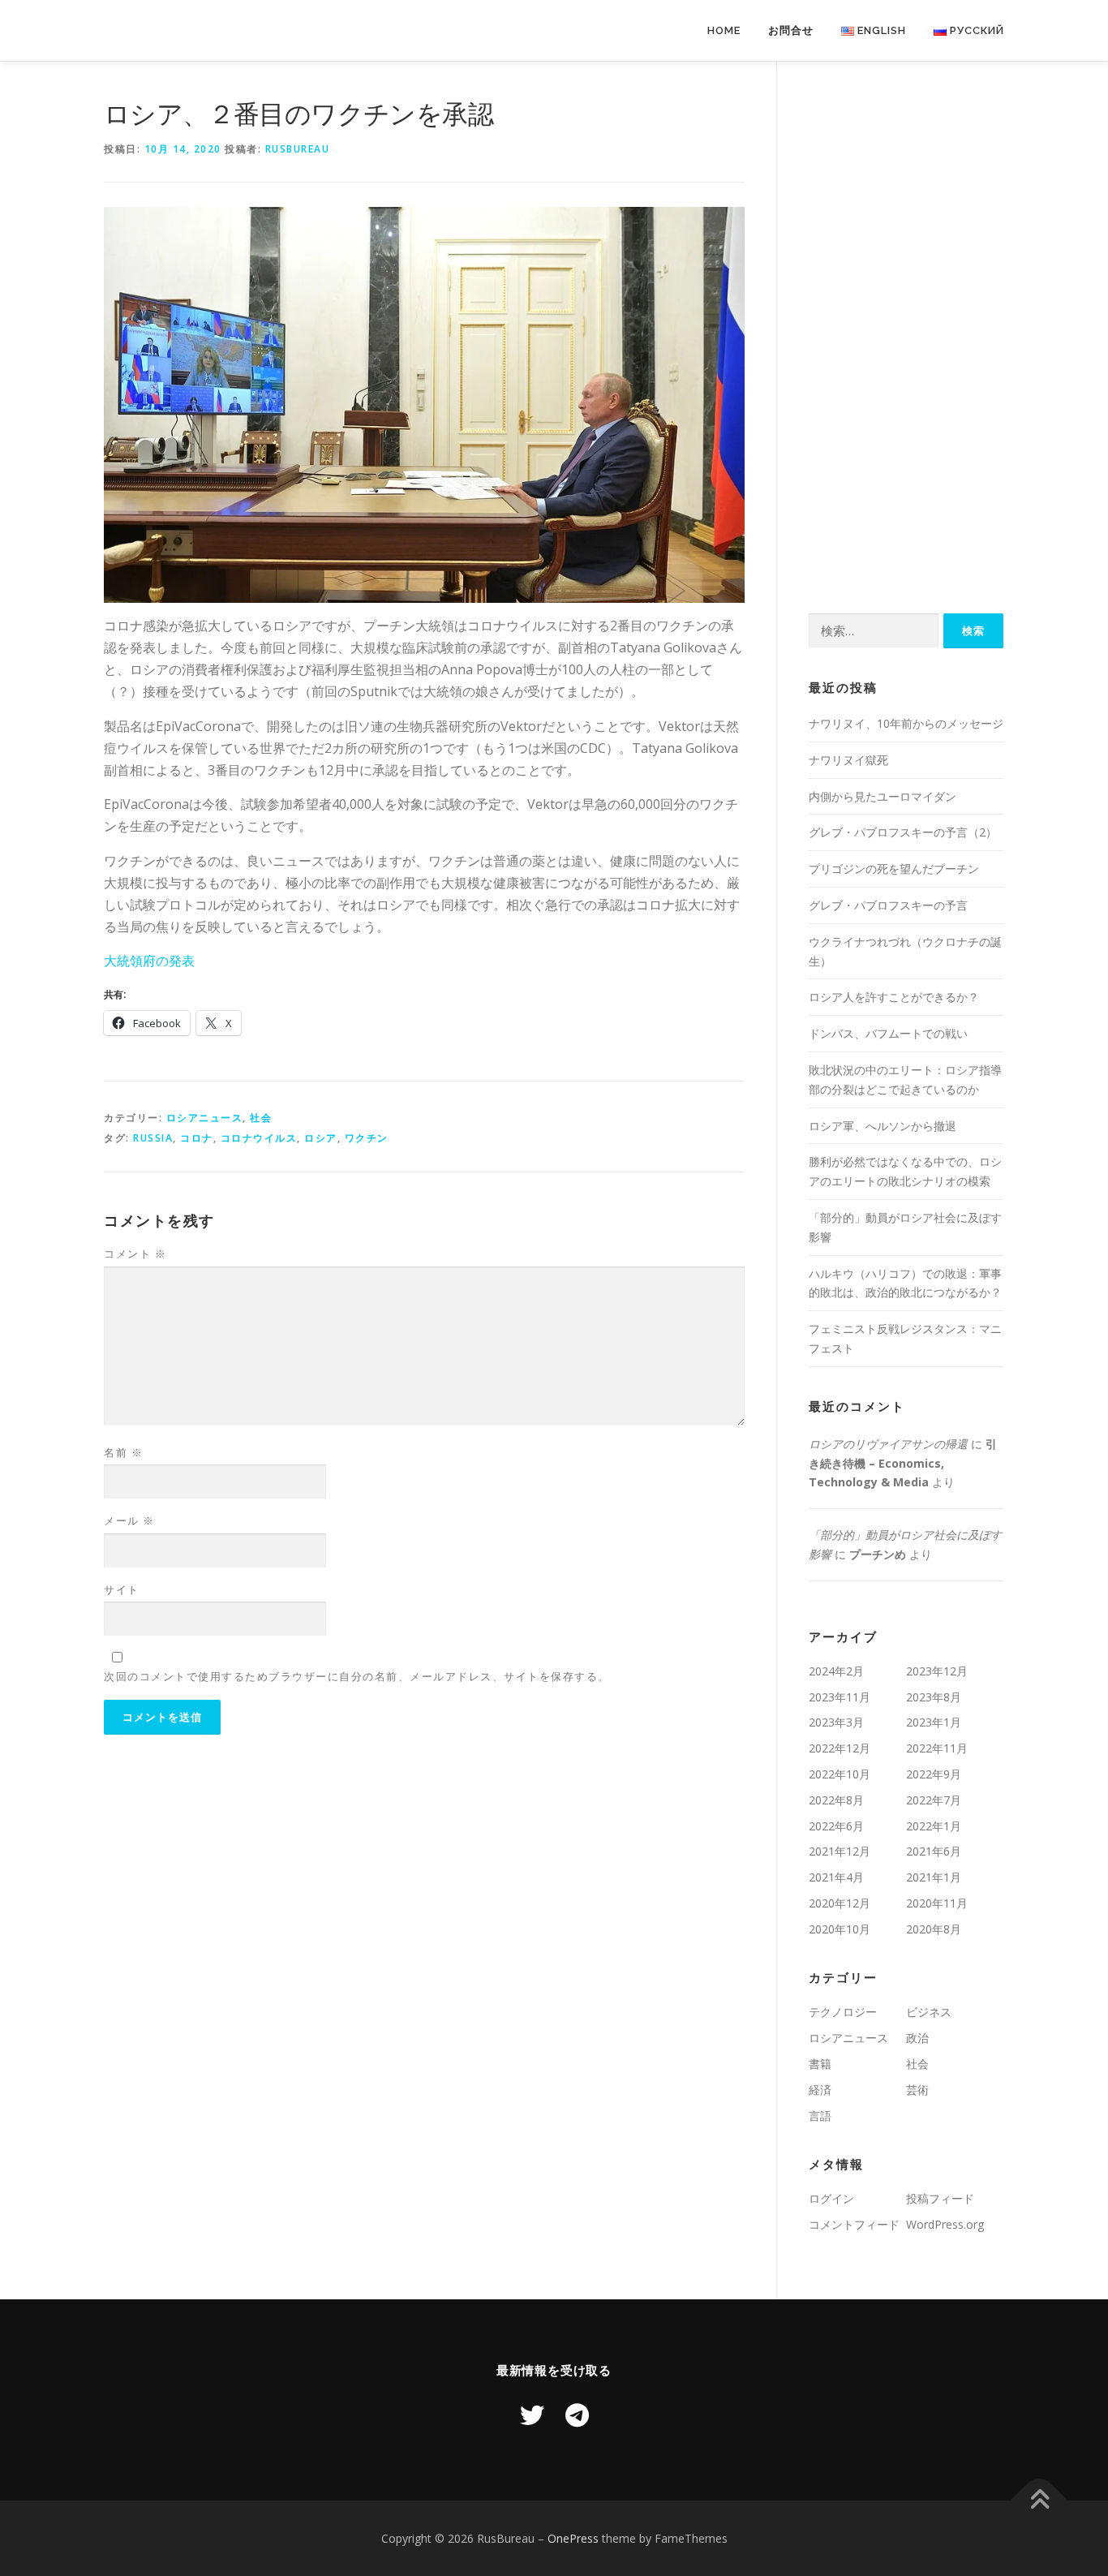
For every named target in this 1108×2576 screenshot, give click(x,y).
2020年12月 (840, 1903)
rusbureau (298, 149)
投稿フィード (940, 2198)
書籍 (820, 2064)
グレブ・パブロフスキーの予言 (888, 905)
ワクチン (367, 1138)
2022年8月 (836, 1800)
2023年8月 (934, 1697)
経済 (820, 2090)
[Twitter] (532, 2415)
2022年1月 (934, 1826)
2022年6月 (836, 1826)
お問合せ (791, 30)
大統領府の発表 (149, 961)
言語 (820, 2116)
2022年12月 (840, 1748)
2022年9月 (934, 1774)
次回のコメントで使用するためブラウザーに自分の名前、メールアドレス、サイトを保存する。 (357, 1676)
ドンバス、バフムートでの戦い (888, 1033)
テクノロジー (843, 2012)
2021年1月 (934, 1877)
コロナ (197, 1138)
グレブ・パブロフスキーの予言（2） (903, 832)
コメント (135, 1254)
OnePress (573, 2538)
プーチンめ (878, 1554)
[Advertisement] (906, 338)
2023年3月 (836, 1722)
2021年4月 (836, 1877)
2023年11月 (840, 1697)
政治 (917, 2038)
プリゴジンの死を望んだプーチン (894, 869)
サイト (122, 1589)
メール (129, 1520)
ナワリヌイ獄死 (848, 760)
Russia (153, 1138)
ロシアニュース (205, 1118)
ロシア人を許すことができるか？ (894, 997)
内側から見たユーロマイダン (883, 796)
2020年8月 (934, 1929)
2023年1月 (934, 1722)
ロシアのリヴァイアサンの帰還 (888, 1444)
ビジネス (929, 2012)
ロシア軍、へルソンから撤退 (883, 1126)
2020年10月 (840, 1929)
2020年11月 (937, 1903)
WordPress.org (945, 2224)
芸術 (917, 2090)
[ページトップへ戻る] (1039, 2500)
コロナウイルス (259, 1138)
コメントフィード (854, 2224)
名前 (123, 1452)
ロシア (321, 1138)
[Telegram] (577, 2415)
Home (724, 30)
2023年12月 (937, 1671)
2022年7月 (934, 1800)
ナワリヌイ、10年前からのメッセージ (906, 723)
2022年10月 (840, 1774)
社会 (261, 1118)
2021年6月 (934, 1851)
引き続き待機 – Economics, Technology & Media (903, 1463)
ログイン (831, 2198)
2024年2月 (836, 1671)
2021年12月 (840, 1851)
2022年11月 (937, 1748)
